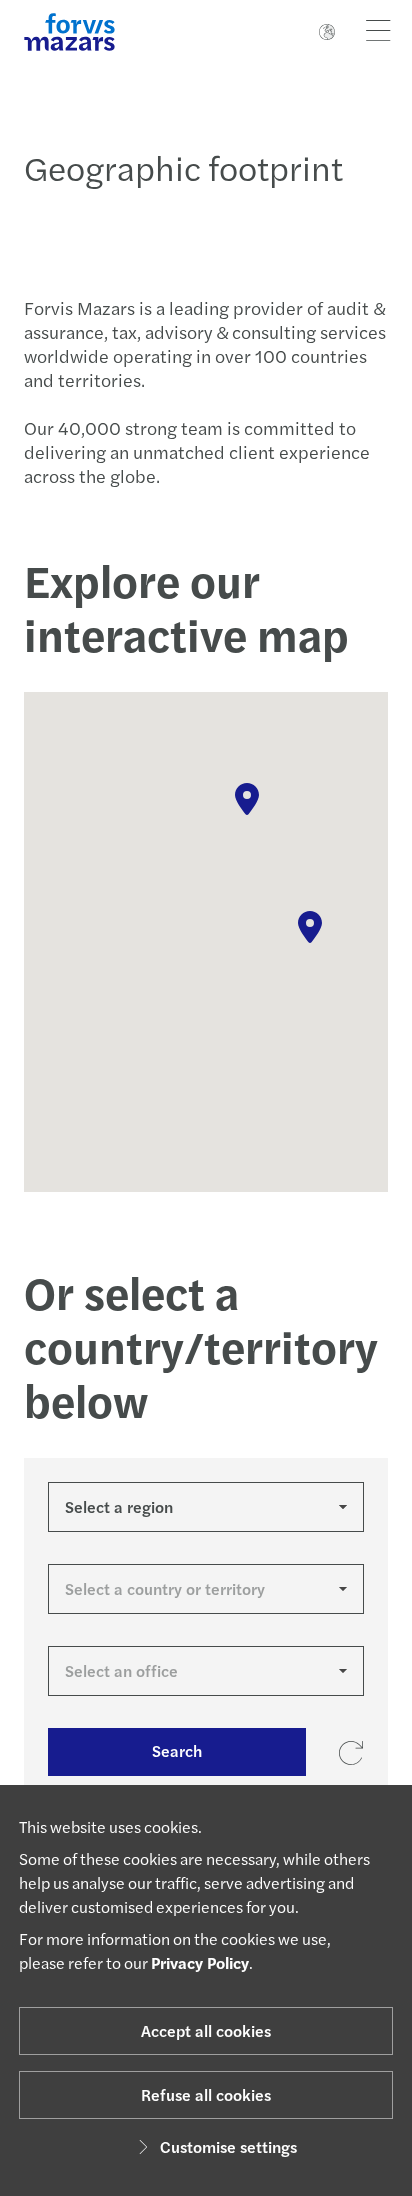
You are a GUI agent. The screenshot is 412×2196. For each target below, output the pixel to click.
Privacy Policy (200, 1962)
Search (177, 1750)
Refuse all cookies (206, 2094)
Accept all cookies (206, 2030)
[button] (247, 799)
